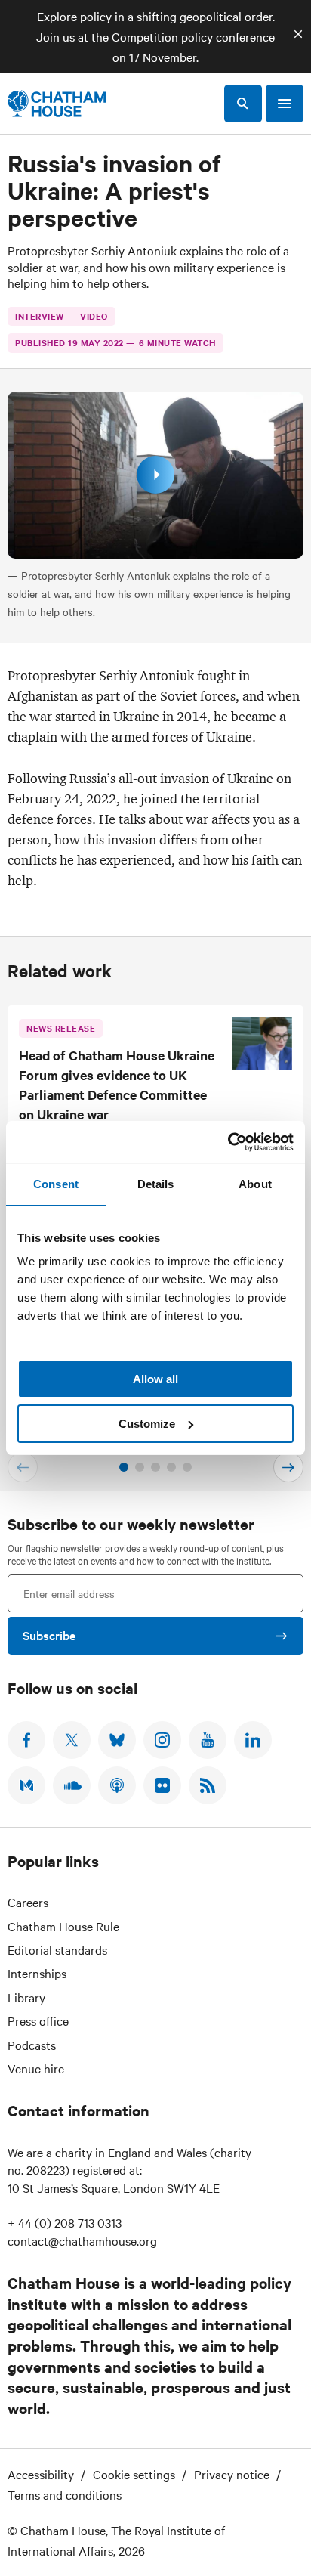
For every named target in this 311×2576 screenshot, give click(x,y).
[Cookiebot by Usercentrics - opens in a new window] (228, 1142)
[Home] (57, 104)
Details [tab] (156, 1184)
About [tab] (255, 1184)
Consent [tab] (56, 1184)
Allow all (155, 1379)
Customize (147, 1424)
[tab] (124, 1467)
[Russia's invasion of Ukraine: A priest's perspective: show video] (155, 475)
